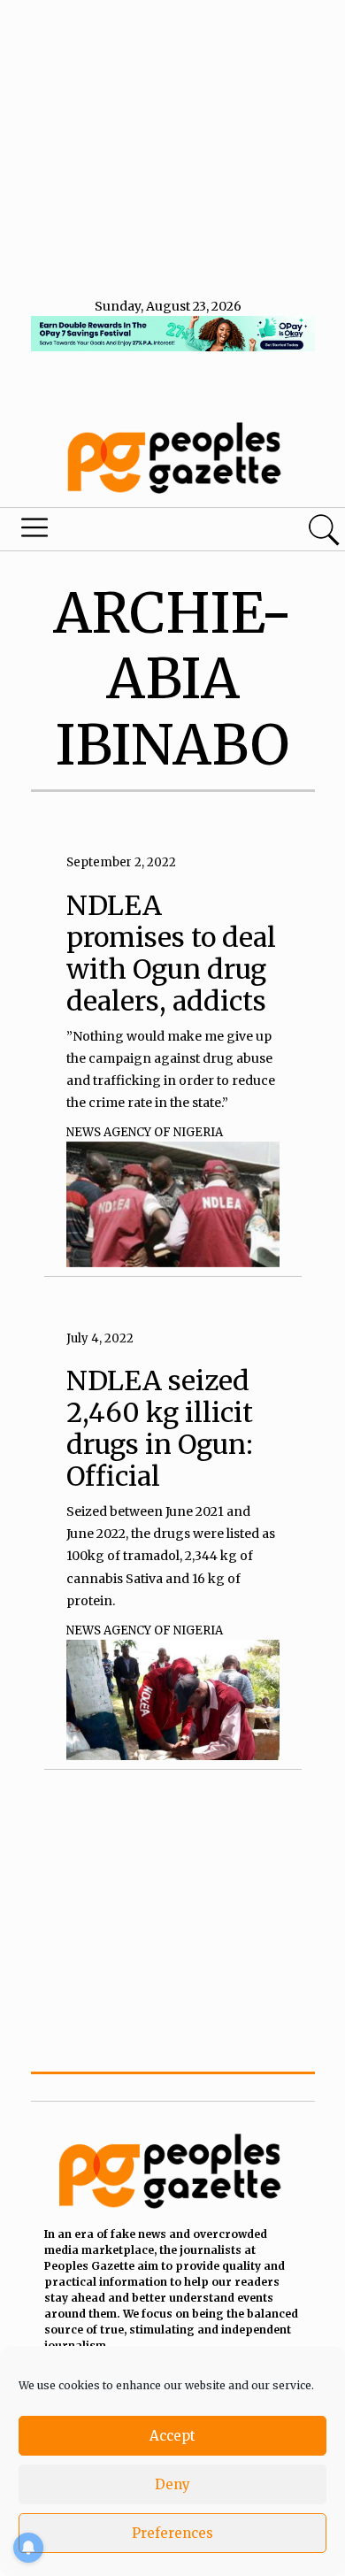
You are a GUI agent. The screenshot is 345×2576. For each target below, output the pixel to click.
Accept (172, 2436)
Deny (172, 2484)
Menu (118, 532)
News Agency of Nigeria (145, 1132)
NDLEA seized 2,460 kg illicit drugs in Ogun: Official (160, 1428)
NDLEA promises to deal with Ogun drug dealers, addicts (171, 953)
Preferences (172, 2533)
